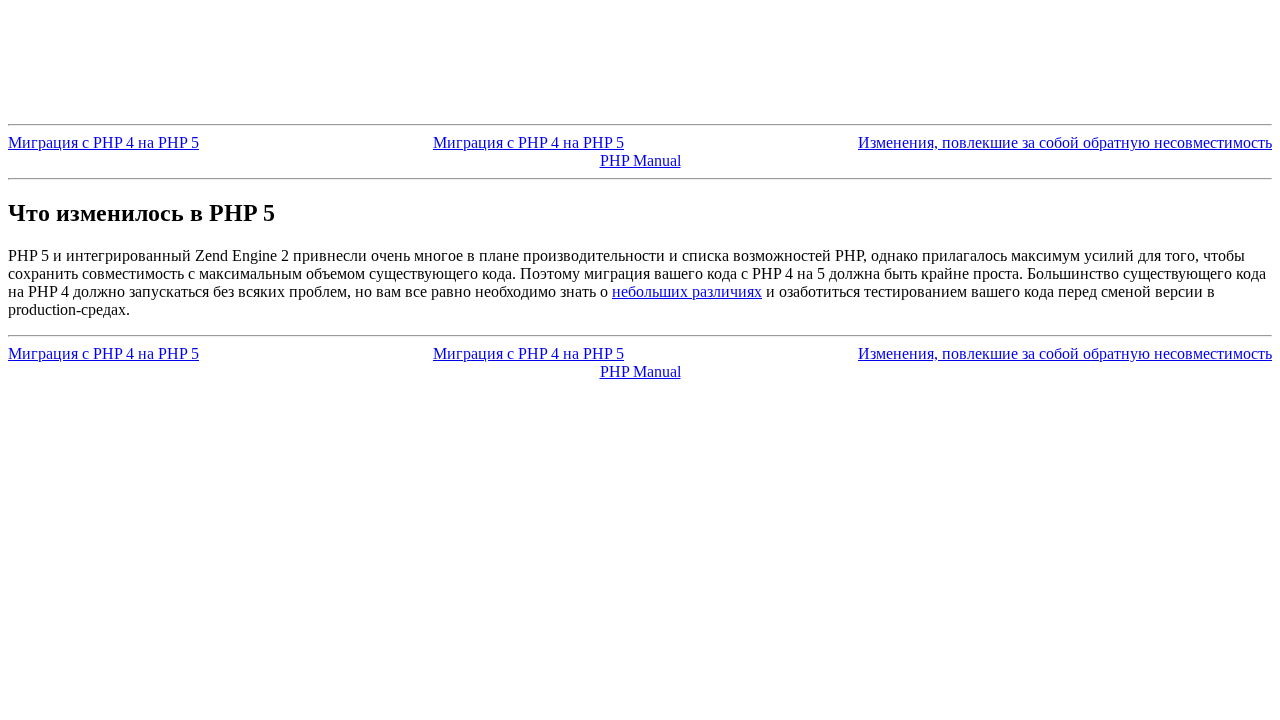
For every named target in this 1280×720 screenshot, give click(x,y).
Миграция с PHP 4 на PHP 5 (103, 142)
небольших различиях (687, 291)
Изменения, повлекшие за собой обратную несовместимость (1065, 142)
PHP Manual (640, 160)
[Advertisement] (640, 53)
